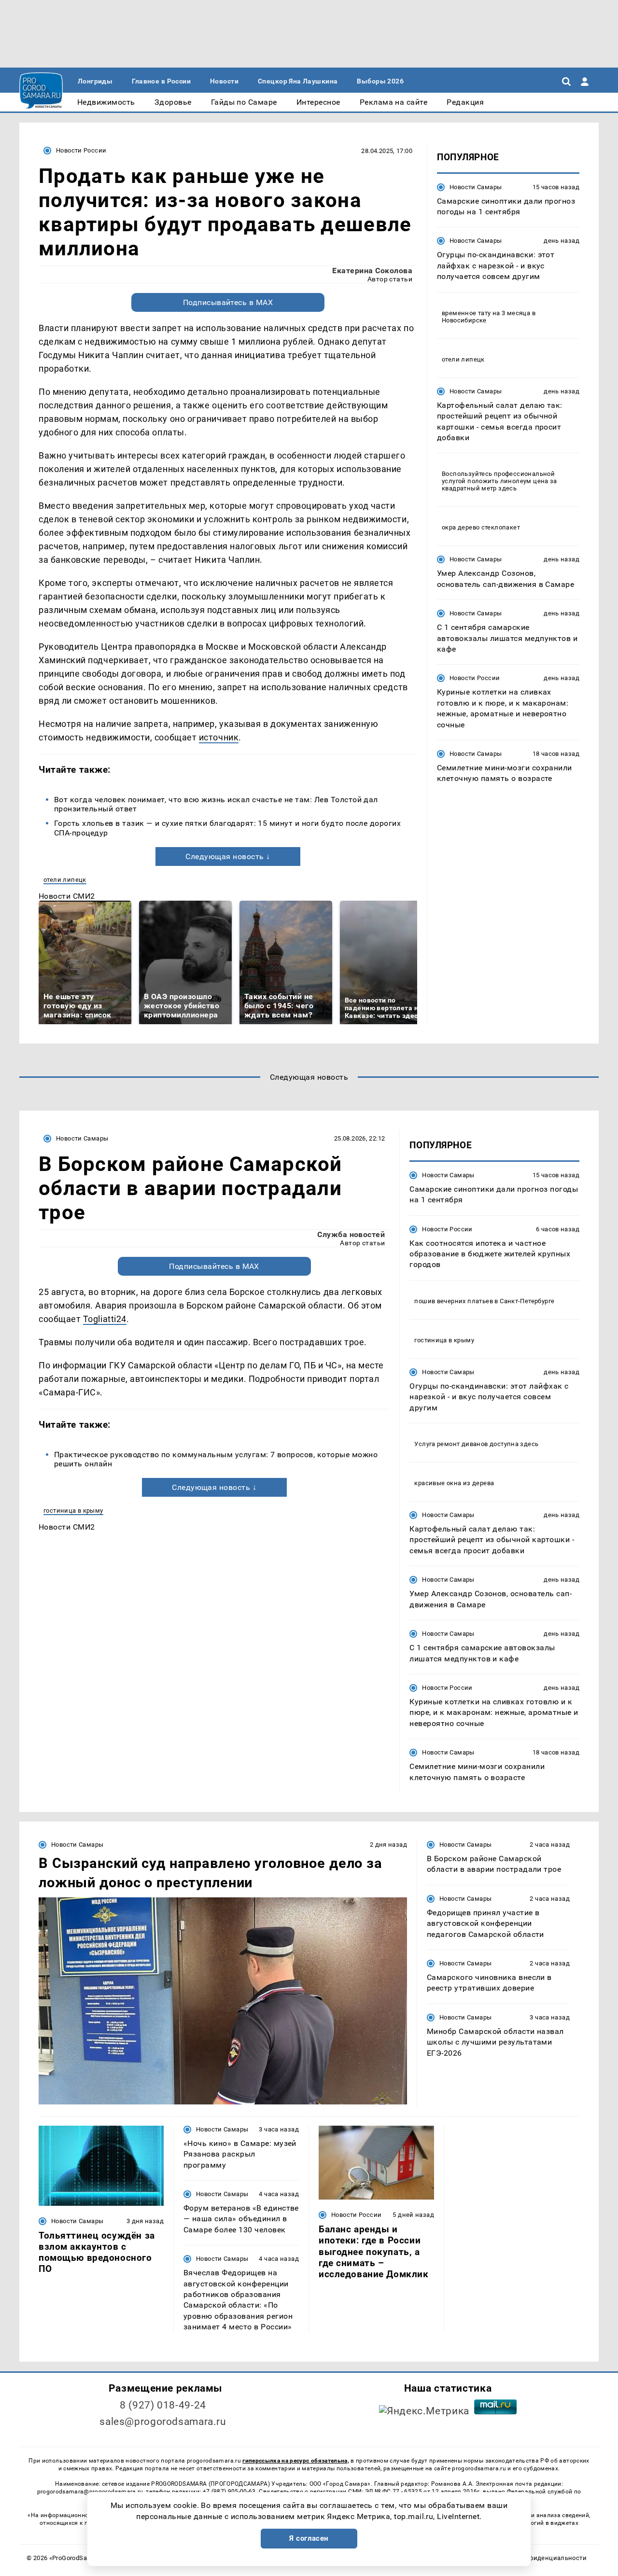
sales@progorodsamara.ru (163, 2422)
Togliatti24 (105, 1319)
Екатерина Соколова (372, 271)
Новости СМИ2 (67, 896)
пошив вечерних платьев (454, 1301)
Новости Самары (476, 187)
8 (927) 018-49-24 (163, 2405)
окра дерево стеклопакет (481, 528)
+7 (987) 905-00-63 (229, 2492)
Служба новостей (351, 1234)
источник (219, 737)
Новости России (81, 150)
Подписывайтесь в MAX (228, 302)
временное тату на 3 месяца (486, 313)
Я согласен (309, 2538)
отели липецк (65, 880)
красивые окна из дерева (454, 1483)
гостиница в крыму (73, 1511)
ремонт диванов (462, 1444)
